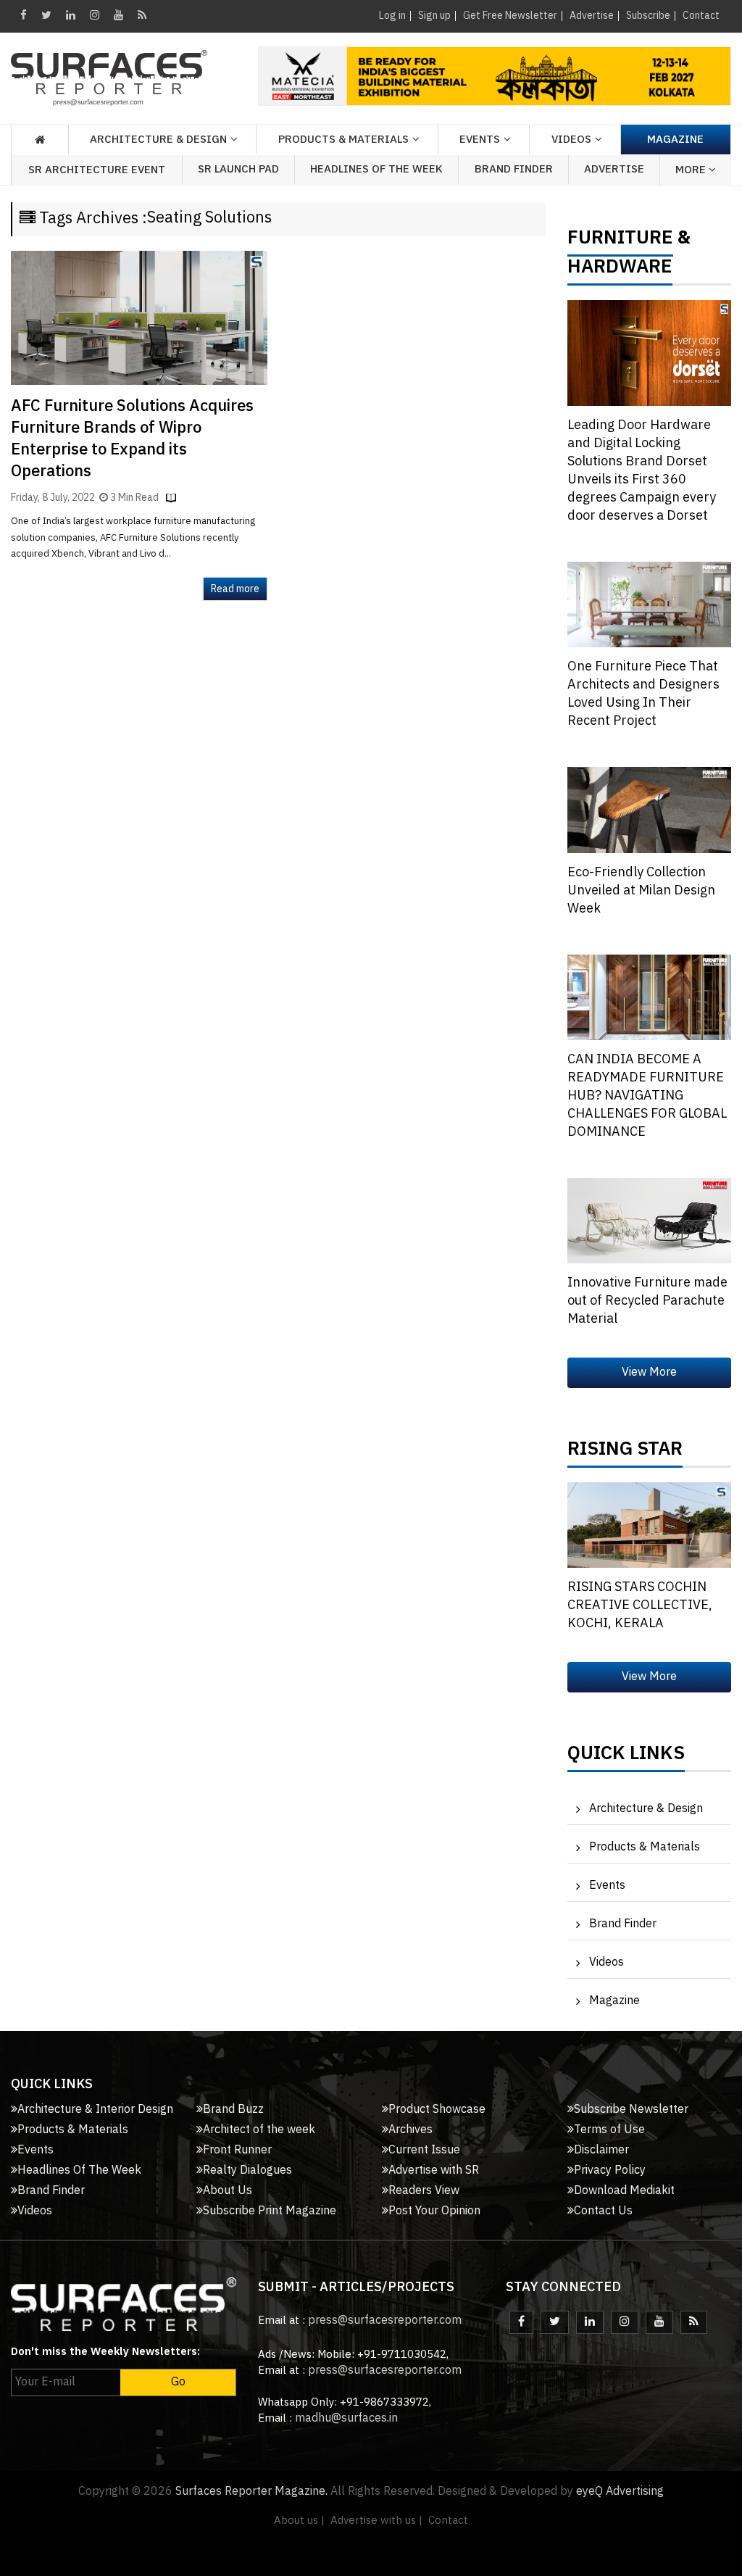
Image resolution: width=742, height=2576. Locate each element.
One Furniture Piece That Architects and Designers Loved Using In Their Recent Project (643, 694)
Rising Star (625, 1453)
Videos (571, 140)
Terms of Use (609, 2130)
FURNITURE (620, 241)
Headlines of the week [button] (376, 169)
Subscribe (648, 16)
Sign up (434, 16)
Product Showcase (437, 2110)
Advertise (592, 16)
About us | (299, 2521)
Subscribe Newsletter (631, 2110)
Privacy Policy (610, 2170)
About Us (228, 2191)
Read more (235, 589)
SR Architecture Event (97, 170)
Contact (701, 16)
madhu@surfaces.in (346, 2418)
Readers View (424, 2191)
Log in (392, 16)
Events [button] (480, 140)
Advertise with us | (376, 2521)
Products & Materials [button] (343, 140)
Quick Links (626, 1757)
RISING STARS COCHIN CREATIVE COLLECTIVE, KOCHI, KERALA (640, 1605)
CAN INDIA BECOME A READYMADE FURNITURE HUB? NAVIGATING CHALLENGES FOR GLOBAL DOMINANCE (647, 1096)
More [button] (692, 170)
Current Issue (424, 2150)
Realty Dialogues (247, 2170)
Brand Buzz (233, 2110)
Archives (410, 2130)
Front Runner (237, 2150)
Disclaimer (601, 2150)
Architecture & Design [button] (158, 140)
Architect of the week (259, 2130)
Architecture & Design (646, 1809)
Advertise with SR (434, 2170)
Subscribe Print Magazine (270, 2211)
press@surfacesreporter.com (385, 2321)
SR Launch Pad (238, 169)
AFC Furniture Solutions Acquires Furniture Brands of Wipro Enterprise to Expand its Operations (132, 439)
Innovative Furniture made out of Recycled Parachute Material (647, 1301)
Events (607, 1886)
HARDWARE (620, 270)
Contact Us (603, 2211)
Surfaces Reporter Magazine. (251, 2492)
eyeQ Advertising (620, 2492)
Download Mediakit (624, 2191)
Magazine (675, 140)
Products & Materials (645, 1847)
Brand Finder (514, 169)
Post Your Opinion (434, 2211)
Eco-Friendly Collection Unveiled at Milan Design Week (641, 891)
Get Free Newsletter (510, 16)
